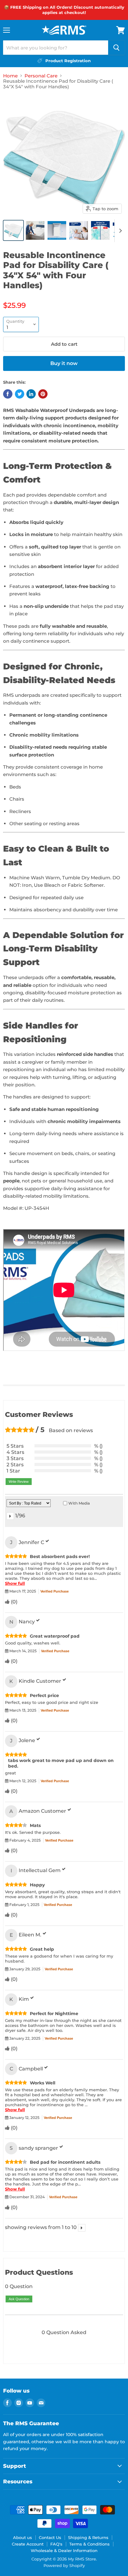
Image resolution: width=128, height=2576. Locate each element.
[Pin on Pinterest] (43, 394)
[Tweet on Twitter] (20, 394)
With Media (79, 1503)
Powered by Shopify (64, 2565)
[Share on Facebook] (8, 394)
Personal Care (41, 76)
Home (10, 76)
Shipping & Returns (88, 2537)
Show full (15, 1583)
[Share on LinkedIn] (31, 394)
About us (23, 2537)
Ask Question (19, 2299)
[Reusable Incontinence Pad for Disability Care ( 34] (13, 230)
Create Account (28, 2544)
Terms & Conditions (89, 2544)
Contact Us (50, 2537)
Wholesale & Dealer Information (64, 2551)
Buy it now (64, 363)
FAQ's (56, 2544)
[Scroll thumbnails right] (119, 231)
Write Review (19, 1482)
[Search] (117, 48)
